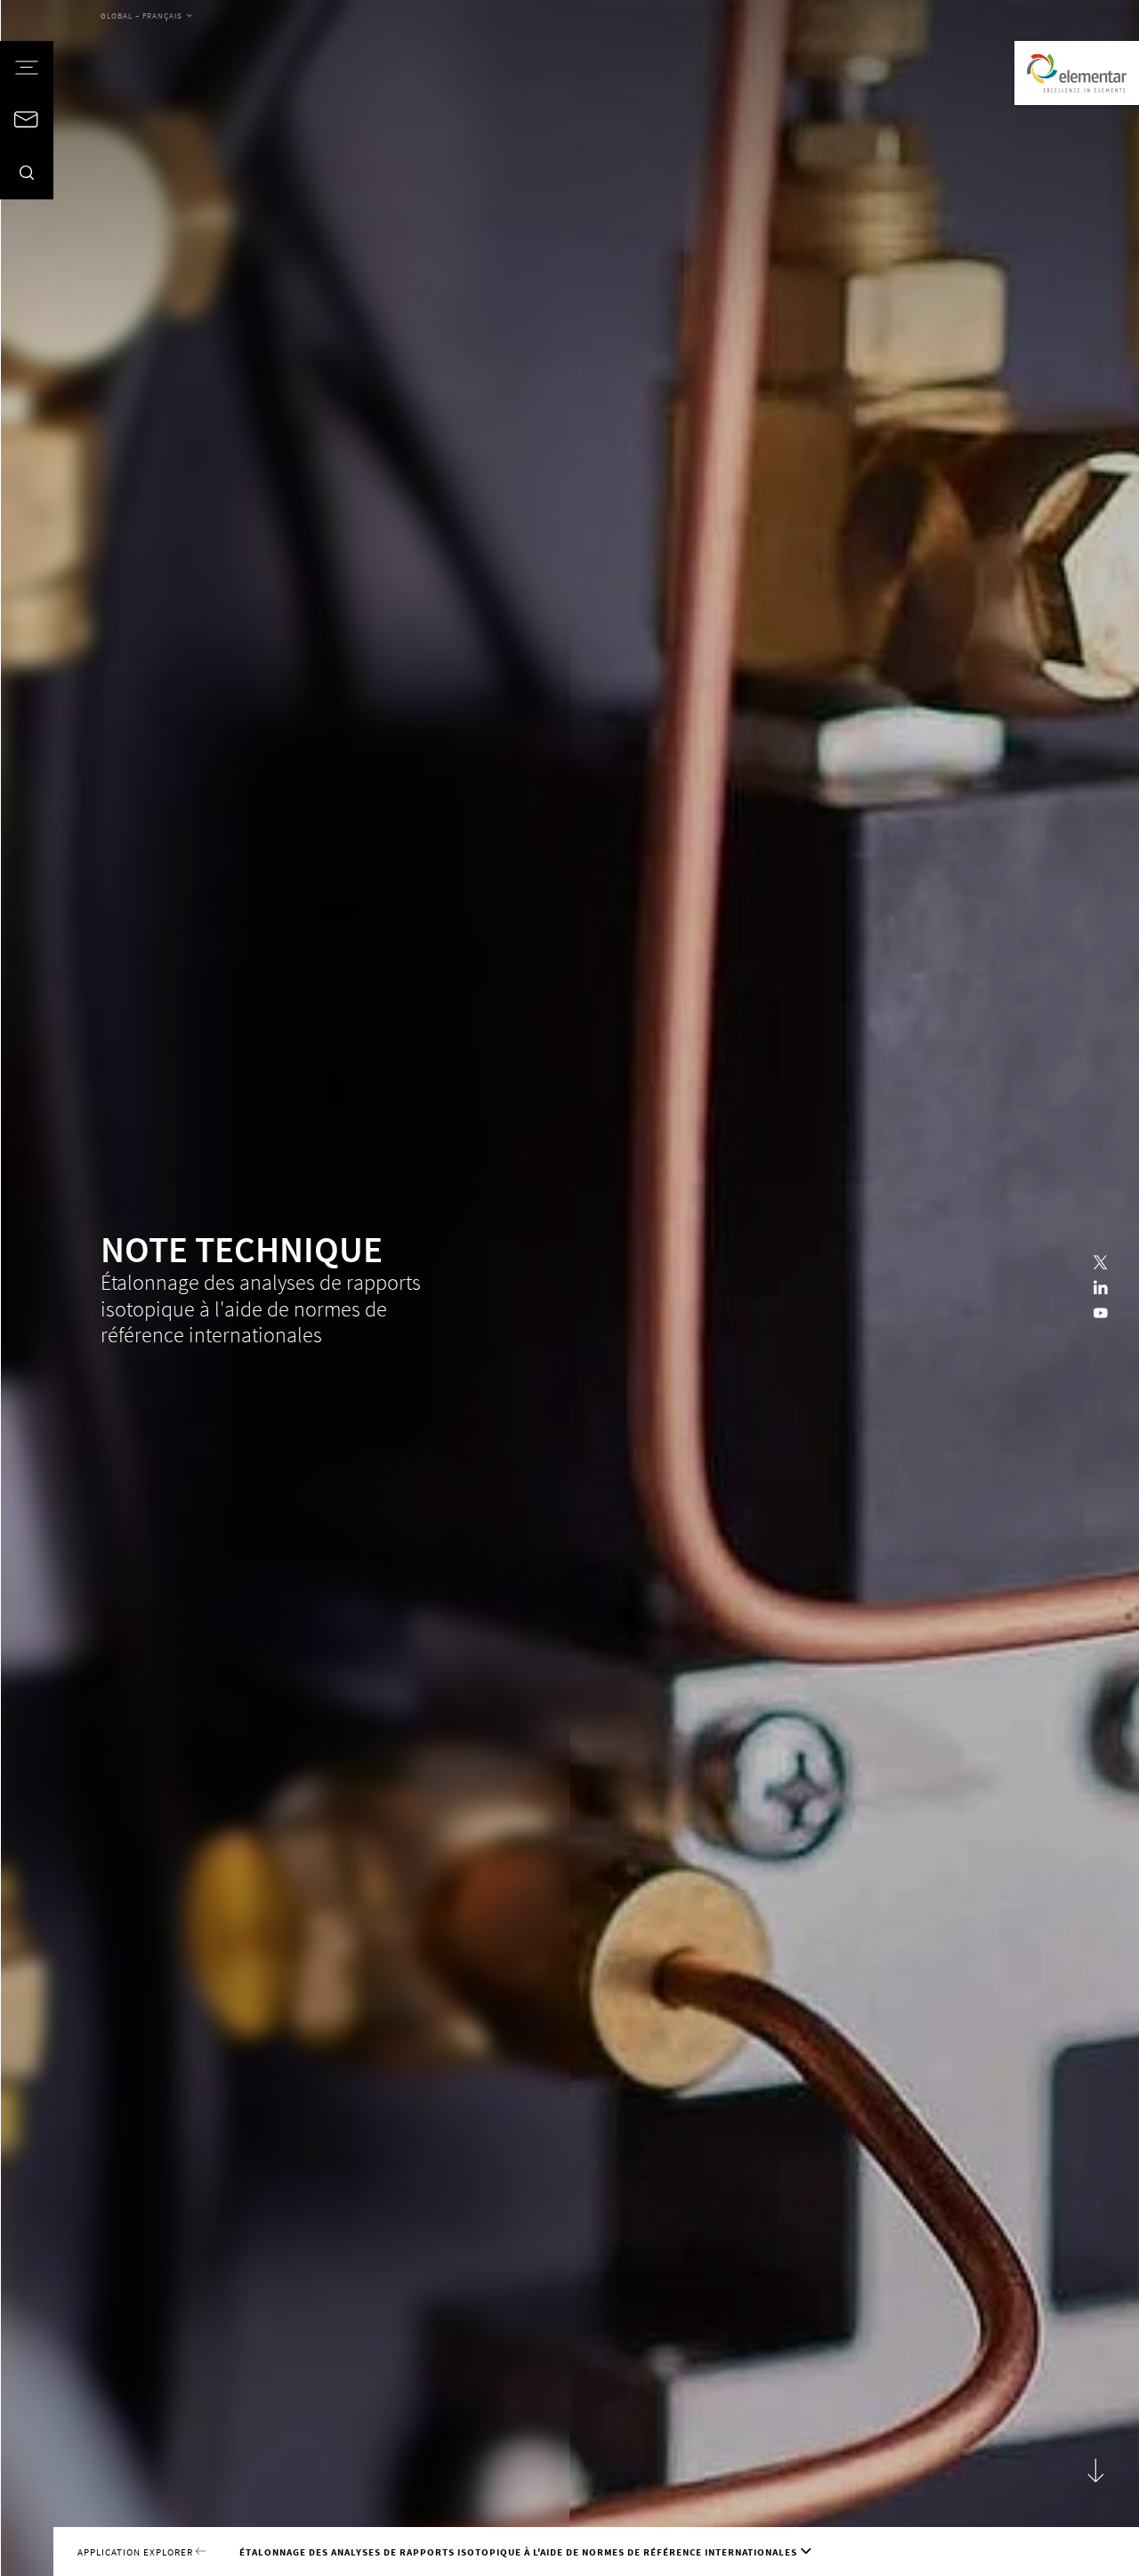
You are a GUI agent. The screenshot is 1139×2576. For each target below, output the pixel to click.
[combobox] (146, 17)
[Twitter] (1101, 1263)
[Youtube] (1101, 1314)
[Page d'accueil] (1077, 73)
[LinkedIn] (1101, 1288)
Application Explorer (137, 2552)
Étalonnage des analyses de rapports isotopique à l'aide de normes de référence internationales (518, 2552)
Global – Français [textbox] (141, 16)
